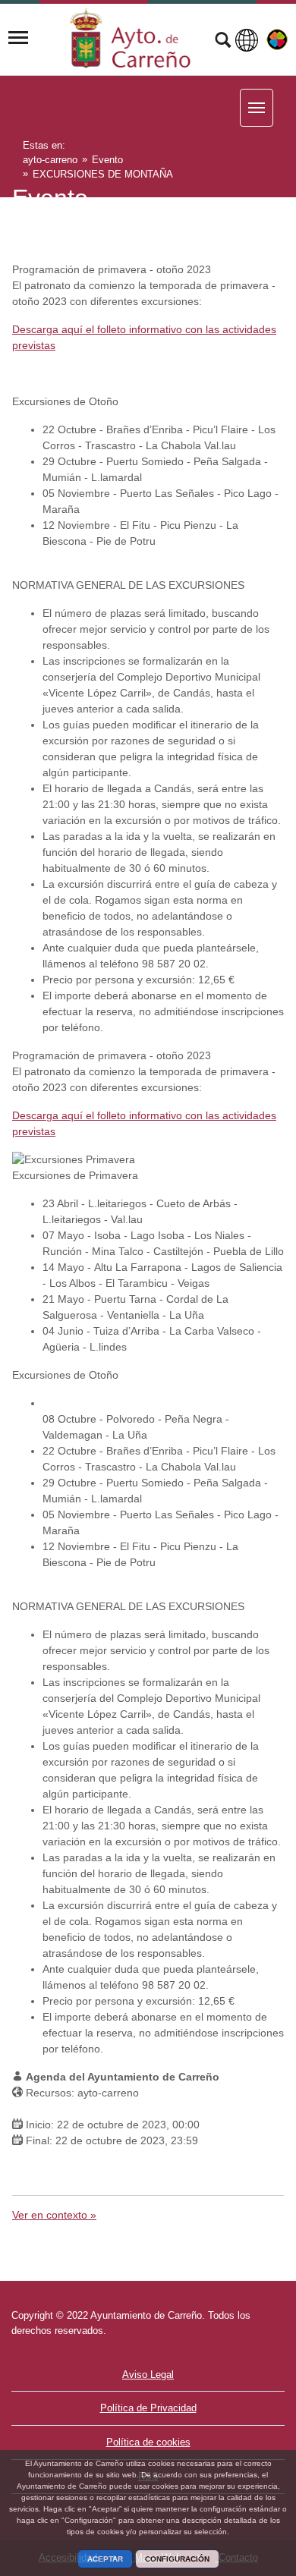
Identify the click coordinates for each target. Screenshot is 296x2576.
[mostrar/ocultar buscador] (223, 42)
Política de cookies (148, 2442)
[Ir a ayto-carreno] (131, 38)
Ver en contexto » (54, 2215)
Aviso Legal (148, 2375)
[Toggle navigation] (18, 38)
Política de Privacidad (148, 2408)
